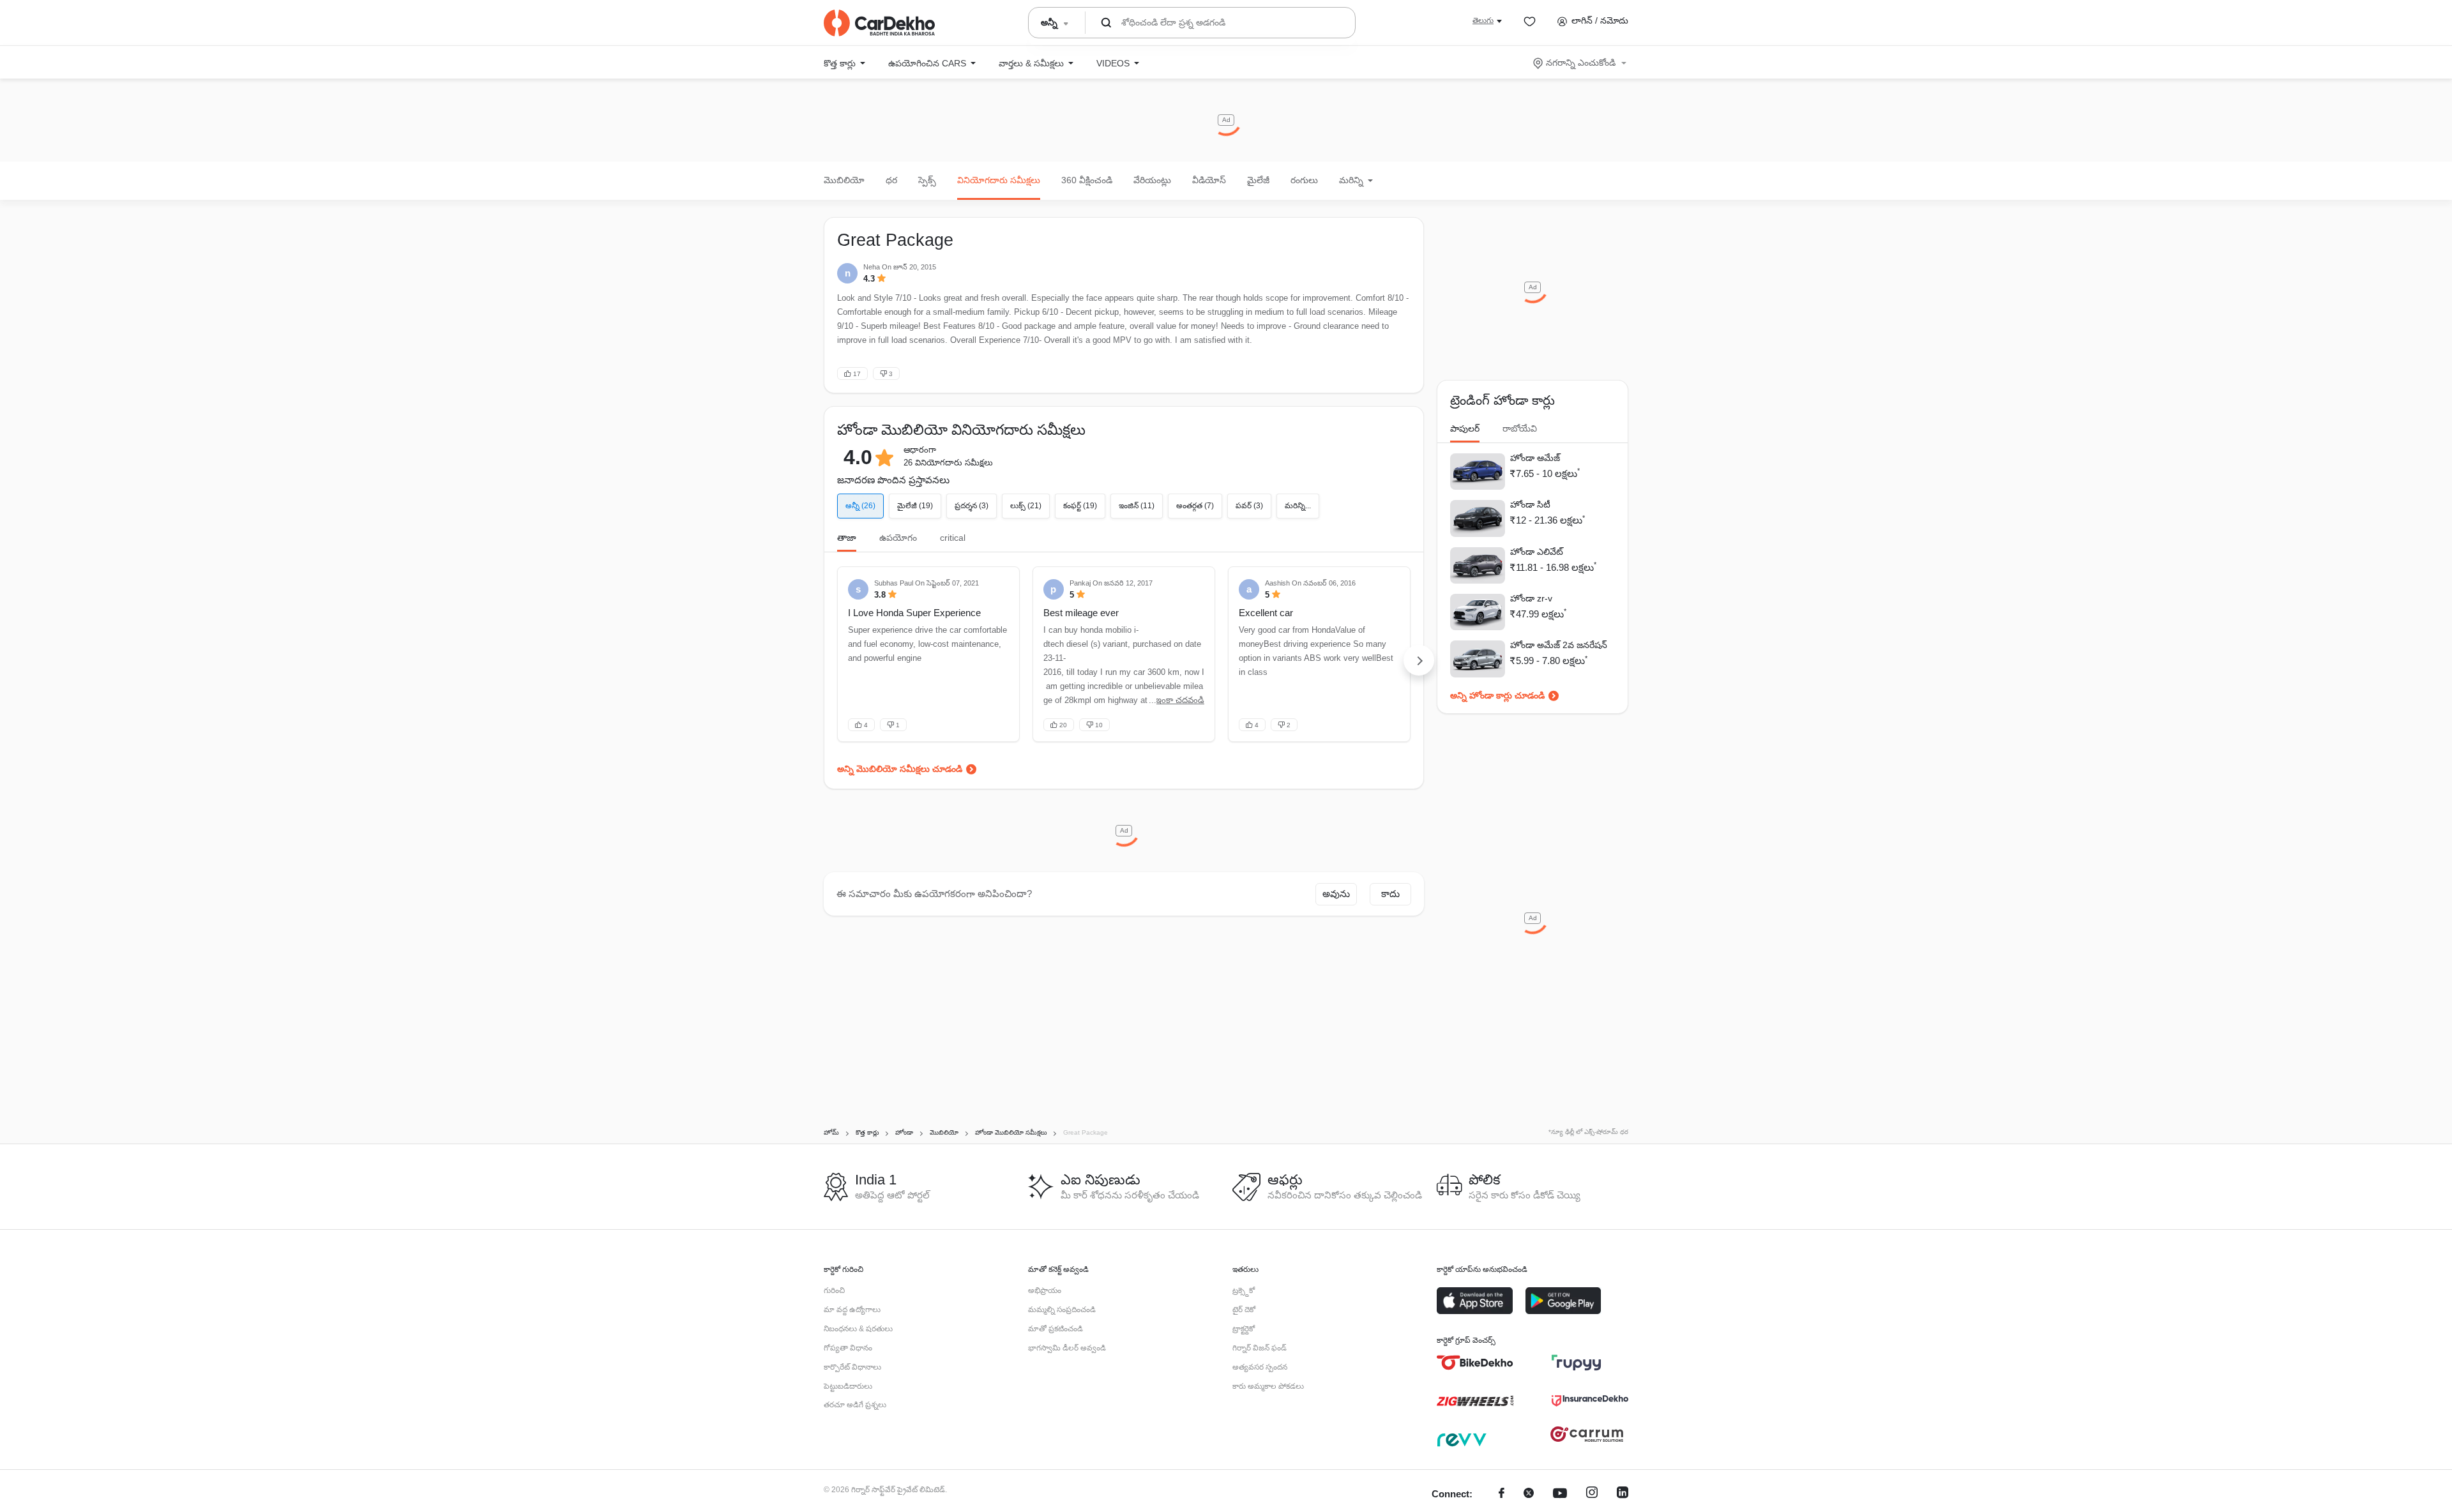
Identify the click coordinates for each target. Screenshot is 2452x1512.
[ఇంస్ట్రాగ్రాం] (1592, 1494)
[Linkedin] (1623, 1494)
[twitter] (1529, 1494)
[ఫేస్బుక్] (1502, 1494)
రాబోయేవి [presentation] (1520, 428)
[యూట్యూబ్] (1560, 1494)
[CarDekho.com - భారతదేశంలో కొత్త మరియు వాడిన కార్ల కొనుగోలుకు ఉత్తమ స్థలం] (879, 23)
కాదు (1390, 894)
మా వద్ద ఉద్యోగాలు (852, 1310)
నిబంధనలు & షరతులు (858, 1329)
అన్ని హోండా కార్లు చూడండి (1497, 695)
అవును (1336, 894)
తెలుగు (1483, 20)
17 (857, 374)
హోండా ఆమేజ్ (1535, 458)
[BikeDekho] (1475, 1363)
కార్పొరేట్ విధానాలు (852, 1367)
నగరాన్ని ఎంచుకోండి (1581, 63)
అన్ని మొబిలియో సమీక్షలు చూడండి (900, 769)
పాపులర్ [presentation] (1465, 428)
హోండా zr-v (1531, 598)
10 (1099, 725)
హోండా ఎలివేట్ (1537, 552)
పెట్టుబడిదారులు (848, 1386)
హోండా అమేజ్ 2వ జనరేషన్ (1559, 645)
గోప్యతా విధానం (848, 1348)
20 (1063, 725)
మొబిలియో (844, 180)
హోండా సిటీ (1530, 504)
